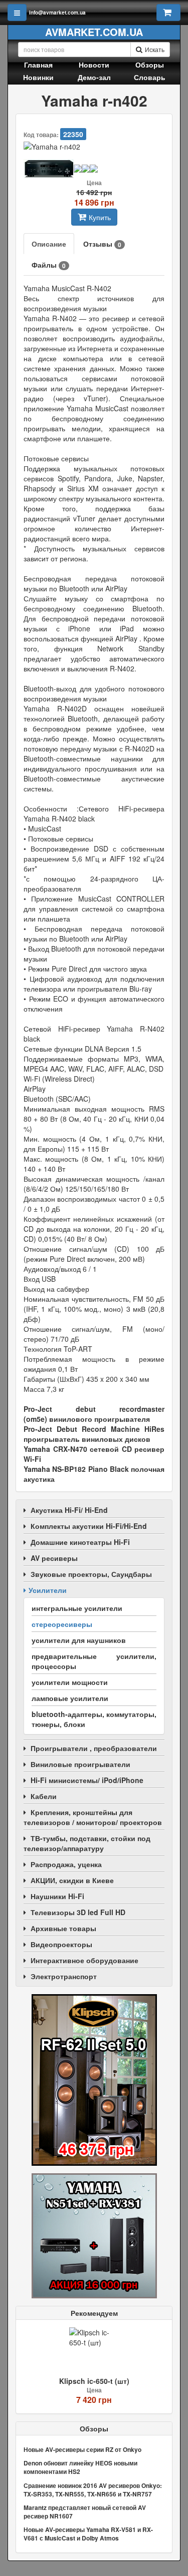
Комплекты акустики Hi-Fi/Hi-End (89, 1526)
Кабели (44, 1796)
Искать (155, 49)
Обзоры (150, 65)
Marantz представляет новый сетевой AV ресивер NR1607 (85, 2512)
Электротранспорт (64, 1976)
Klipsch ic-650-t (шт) (94, 2381)
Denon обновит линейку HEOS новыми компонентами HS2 (80, 2467)
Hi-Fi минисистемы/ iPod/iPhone (87, 1780)
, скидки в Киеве (72, 1880)
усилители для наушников (79, 1640)
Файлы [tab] (49, 265)
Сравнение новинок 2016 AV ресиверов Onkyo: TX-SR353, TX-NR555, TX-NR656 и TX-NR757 (93, 2490)
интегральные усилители (77, 1608)
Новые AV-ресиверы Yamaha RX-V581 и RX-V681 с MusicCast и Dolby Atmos (88, 2534)
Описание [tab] (49, 244)
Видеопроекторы (61, 1944)
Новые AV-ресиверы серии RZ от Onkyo (82, 2449)
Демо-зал (94, 77)
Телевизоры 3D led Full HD (78, 1912)
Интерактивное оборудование (84, 1960)
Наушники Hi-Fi (57, 1896)
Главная (38, 65)
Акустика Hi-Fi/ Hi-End (69, 1510)
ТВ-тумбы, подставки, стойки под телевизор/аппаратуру (87, 1843)
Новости (94, 65)
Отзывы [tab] (102, 244)
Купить (100, 217)
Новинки (38, 77)
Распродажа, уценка (66, 1864)
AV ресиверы (54, 1558)
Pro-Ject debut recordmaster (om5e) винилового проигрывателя (94, 1414)
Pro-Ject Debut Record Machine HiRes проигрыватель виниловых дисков (94, 1434)
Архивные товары (63, 1928)
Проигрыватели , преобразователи (94, 1748)
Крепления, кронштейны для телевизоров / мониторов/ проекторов (93, 1817)
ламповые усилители (70, 1698)
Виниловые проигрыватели (80, 1764)
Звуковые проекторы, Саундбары (91, 1574)
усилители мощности (70, 1682)
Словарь (150, 77)
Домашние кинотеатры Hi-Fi (80, 1542)
